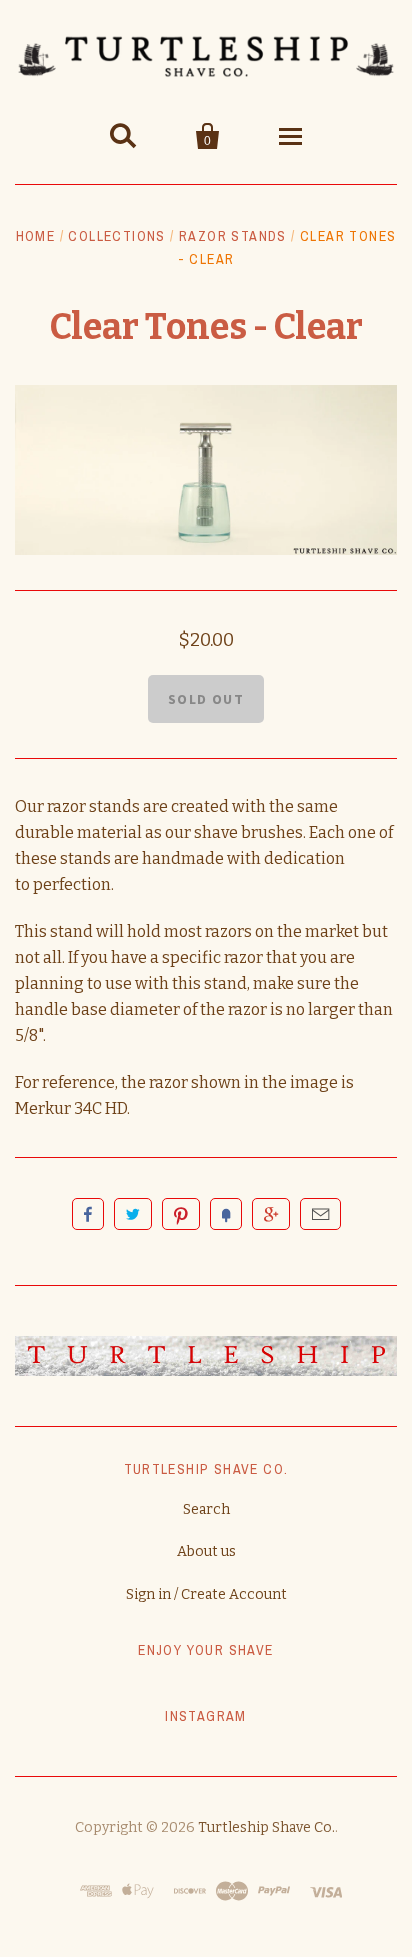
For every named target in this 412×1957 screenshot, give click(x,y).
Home (36, 236)
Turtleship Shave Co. (266, 1827)
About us (206, 1551)
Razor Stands (233, 236)
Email (320, 1214)
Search (206, 1509)
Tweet (133, 1214)
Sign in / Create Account (206, 1594)
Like (88, 1214)
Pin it (181, 1214)
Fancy (226, 1214)
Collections (116, 236)
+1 (271, 1214)
